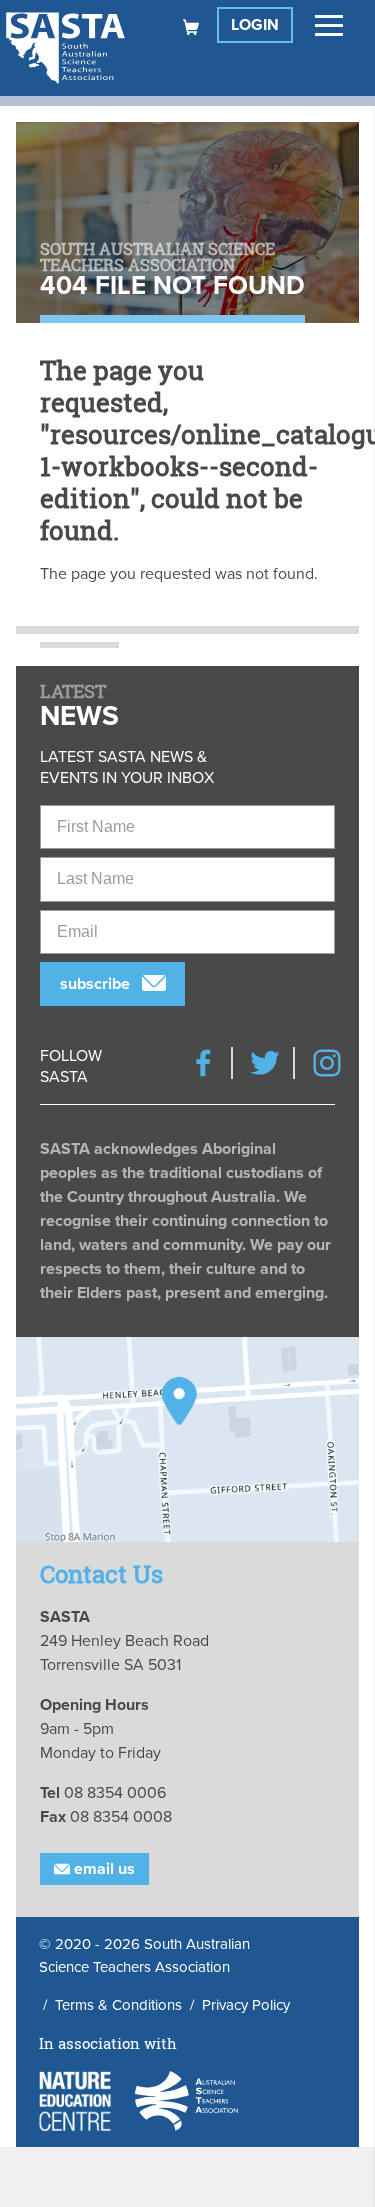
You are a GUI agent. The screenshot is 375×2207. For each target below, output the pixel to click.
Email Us (102, 1869)
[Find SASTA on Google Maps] (187, 1440)
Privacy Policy (246, 2005)
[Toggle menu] (329, 25)
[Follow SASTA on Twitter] (265, 1063)
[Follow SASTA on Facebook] (203, 1063)
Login (255, 25)
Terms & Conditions (118, 2005)
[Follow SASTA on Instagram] (327, 1063)
